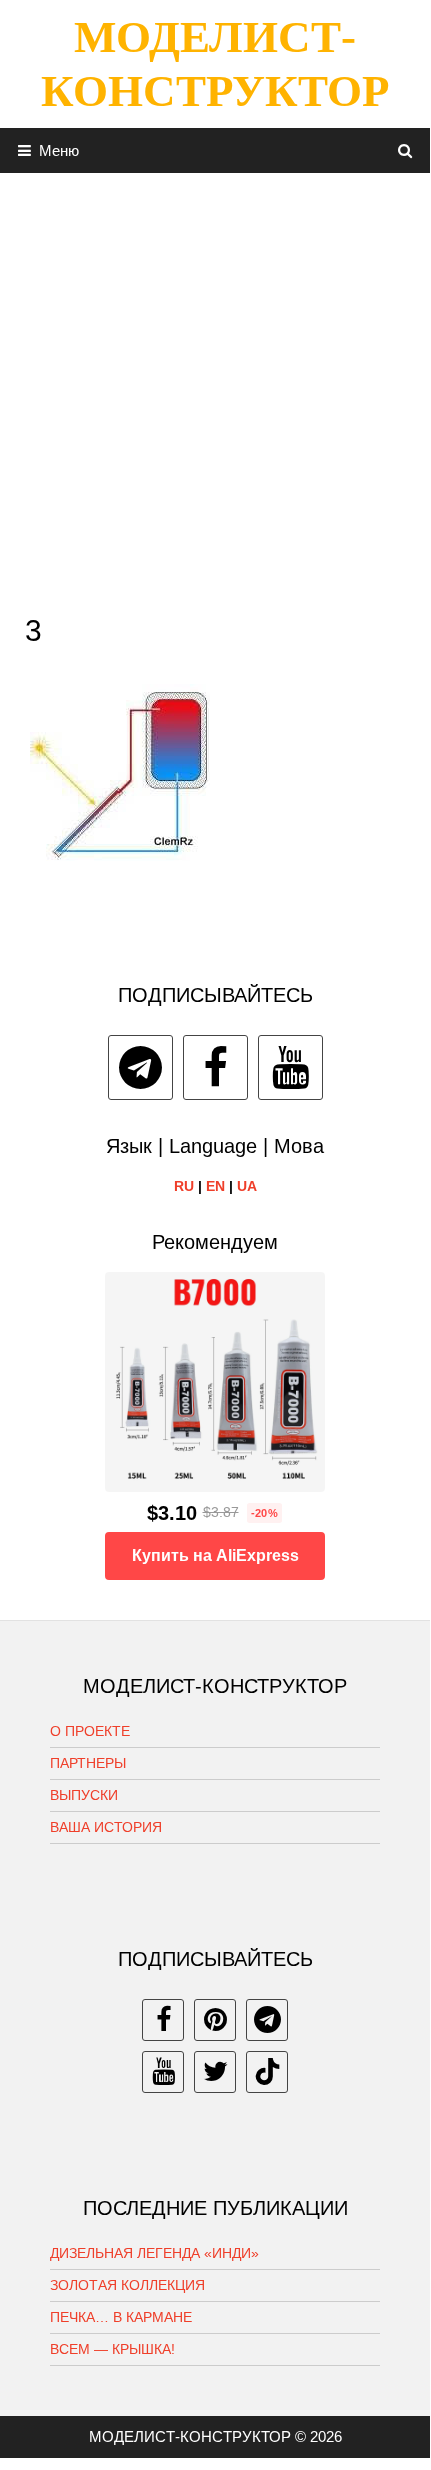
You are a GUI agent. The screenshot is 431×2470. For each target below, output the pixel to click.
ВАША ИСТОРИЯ (106, 1827)
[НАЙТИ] (405, 150)
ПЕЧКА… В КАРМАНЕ (121, 2317)
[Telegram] (140, 1067)
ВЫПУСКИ (84, 1795)
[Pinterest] (215, 2020)
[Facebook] (215, 1067)
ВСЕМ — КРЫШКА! (112, 2349)
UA (247, 1186)
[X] (215, 2072)
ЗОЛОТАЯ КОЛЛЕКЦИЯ (127, 2285)
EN (215, 1186)
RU (184, 1186)
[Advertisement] (215, 388)
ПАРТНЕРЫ (88, 1763)
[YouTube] (290, 1067)
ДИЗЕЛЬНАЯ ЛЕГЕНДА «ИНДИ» (154, 2253)
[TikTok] (267, 2072)
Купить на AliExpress (215, 1555)
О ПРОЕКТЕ (90, 1731)
